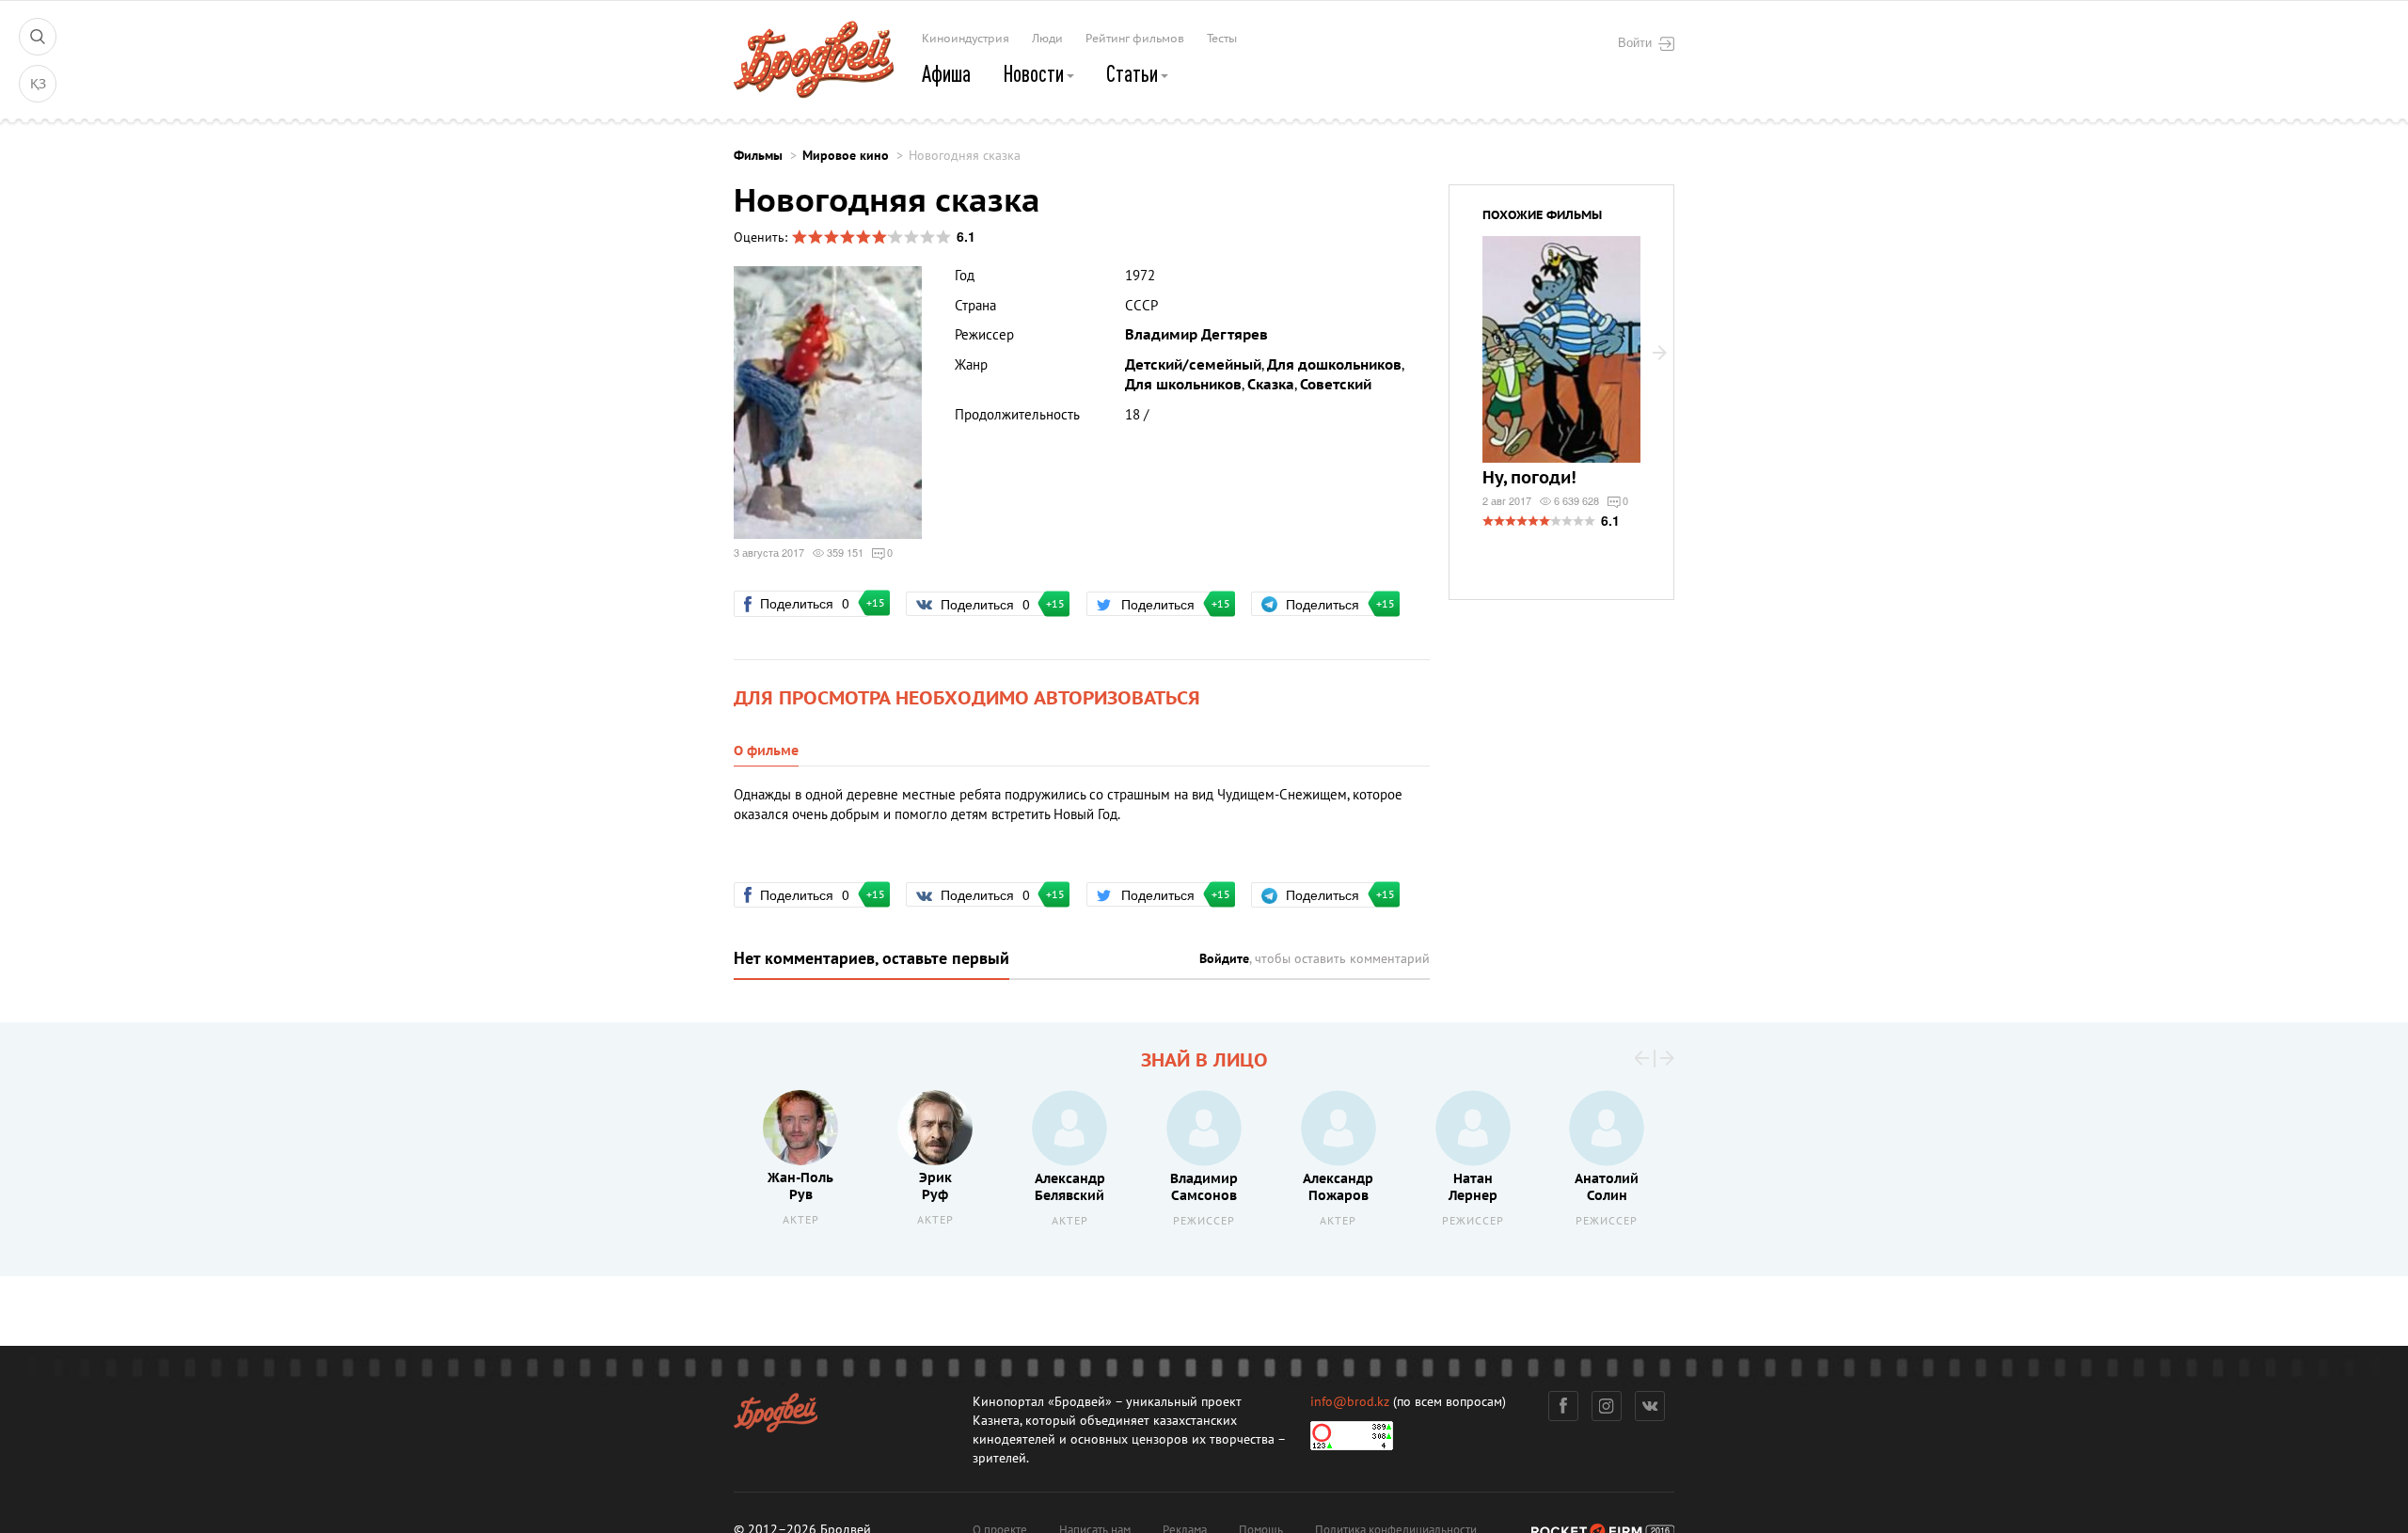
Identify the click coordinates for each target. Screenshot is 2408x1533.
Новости (1035, 73)
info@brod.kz (1350, 1402)
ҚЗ (38, 84)
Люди (1047, 39)
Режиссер (1204, 1221)
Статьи (1134, 73)
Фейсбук (1563, 1406)
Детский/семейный (1193, 365)
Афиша (946, 73)
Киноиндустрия (966, 39)
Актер (801, 1220)
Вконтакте (1650, 1406)
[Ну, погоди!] (1561, 361)
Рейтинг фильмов (1135, 39)
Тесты (1222, 39)
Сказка (1271, 385)
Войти (1635, 42)
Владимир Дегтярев (1196, 335)
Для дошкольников (1334, 365)
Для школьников (1183, 385)
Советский (1336, 385)
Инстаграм (1607, 1406)
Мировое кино (846, 156)
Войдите (1224, 959)
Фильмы (758, 156)
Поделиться (813, 603)
